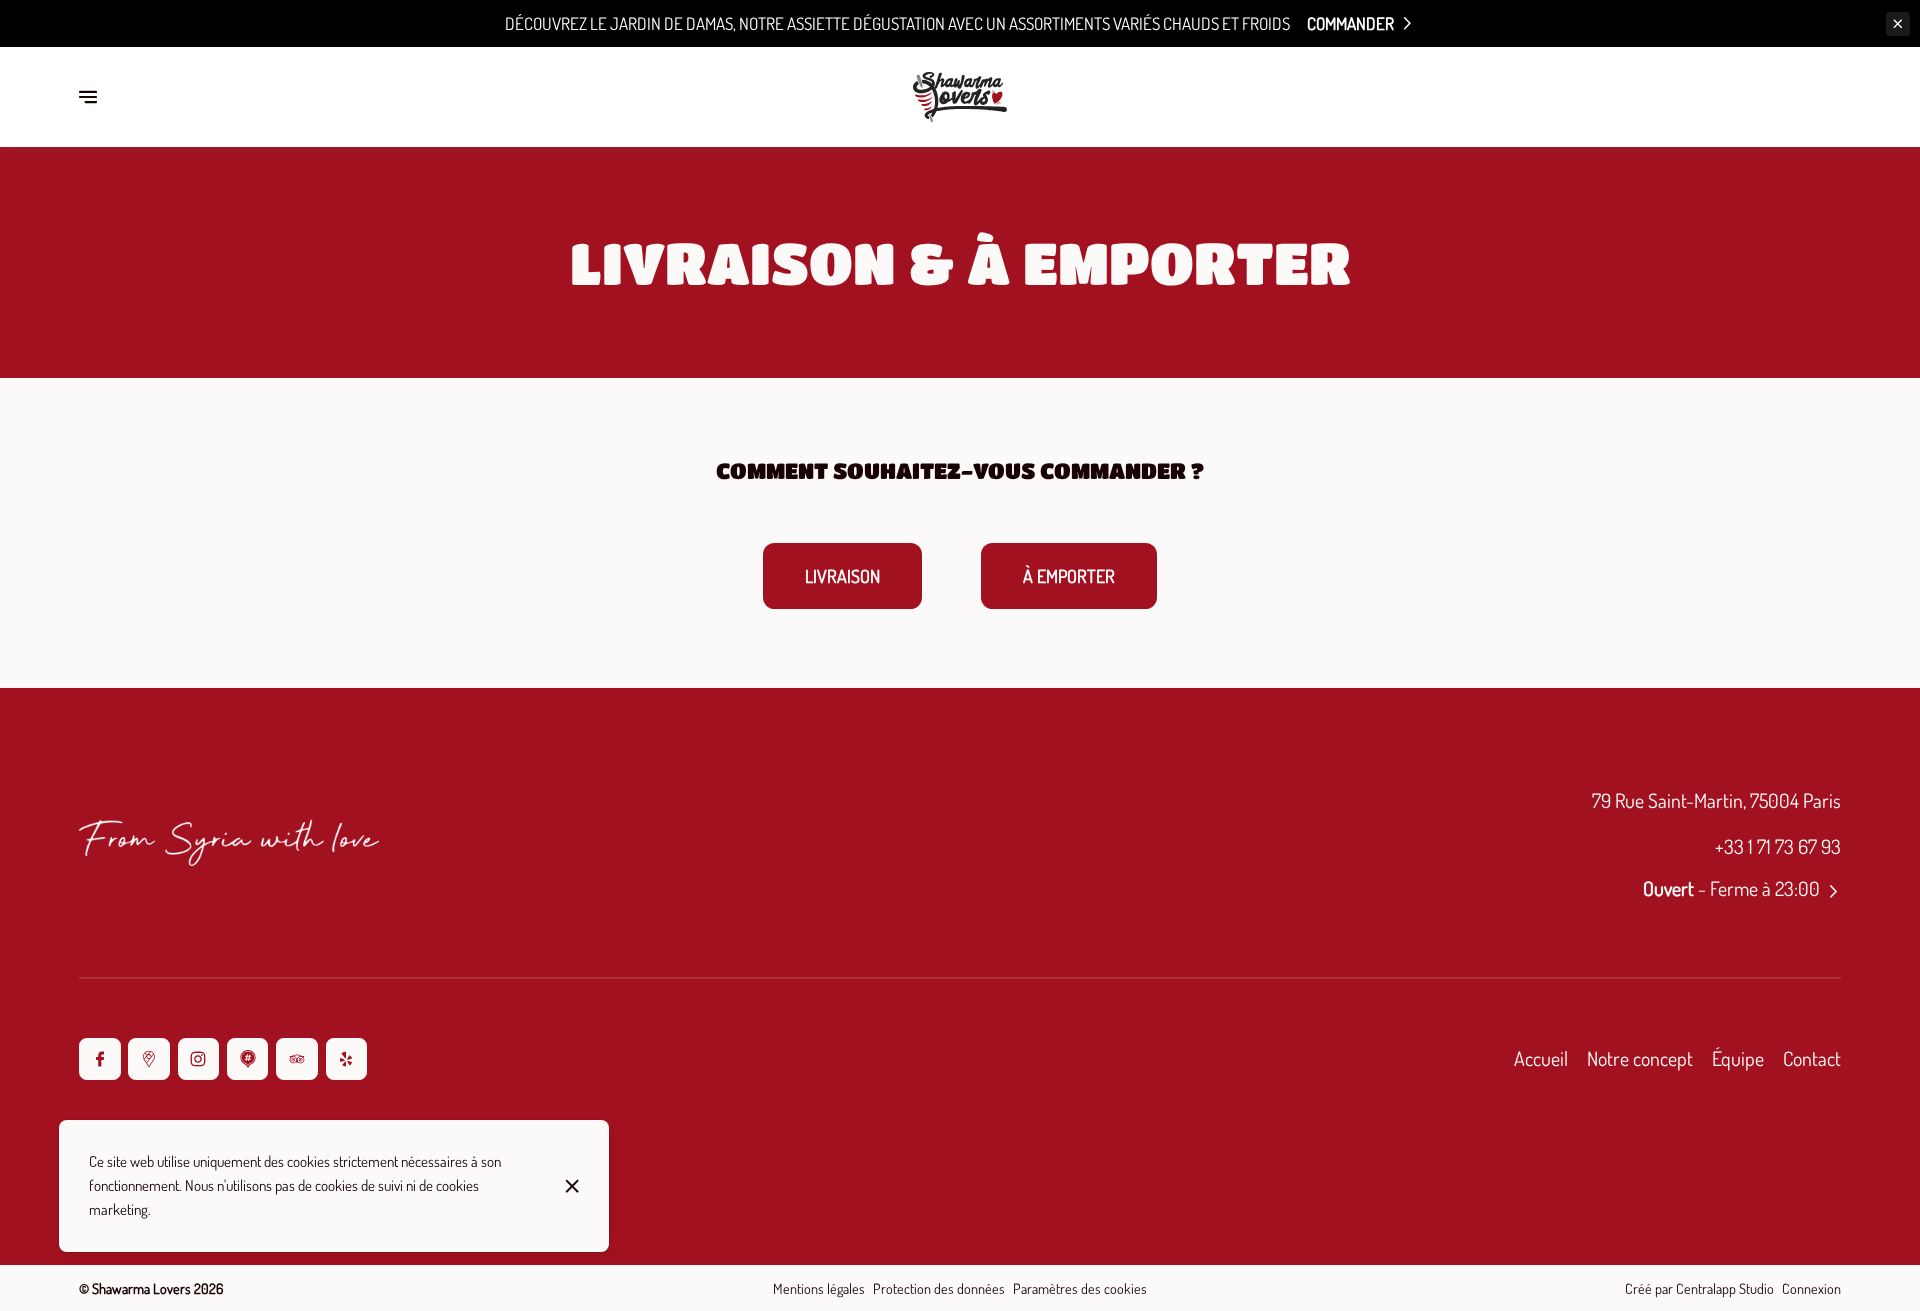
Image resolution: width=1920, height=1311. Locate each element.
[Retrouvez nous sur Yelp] (346, 1058)
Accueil (1541, 1058)
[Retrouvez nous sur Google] (148, 1058)
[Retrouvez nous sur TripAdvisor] (296, 1058)
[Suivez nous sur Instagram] (198, 1058)
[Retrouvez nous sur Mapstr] (247, 1058)
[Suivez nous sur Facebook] (99, 1058)
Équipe (1738, 1058)
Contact (1812, 1058)
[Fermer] (573, 1186)
